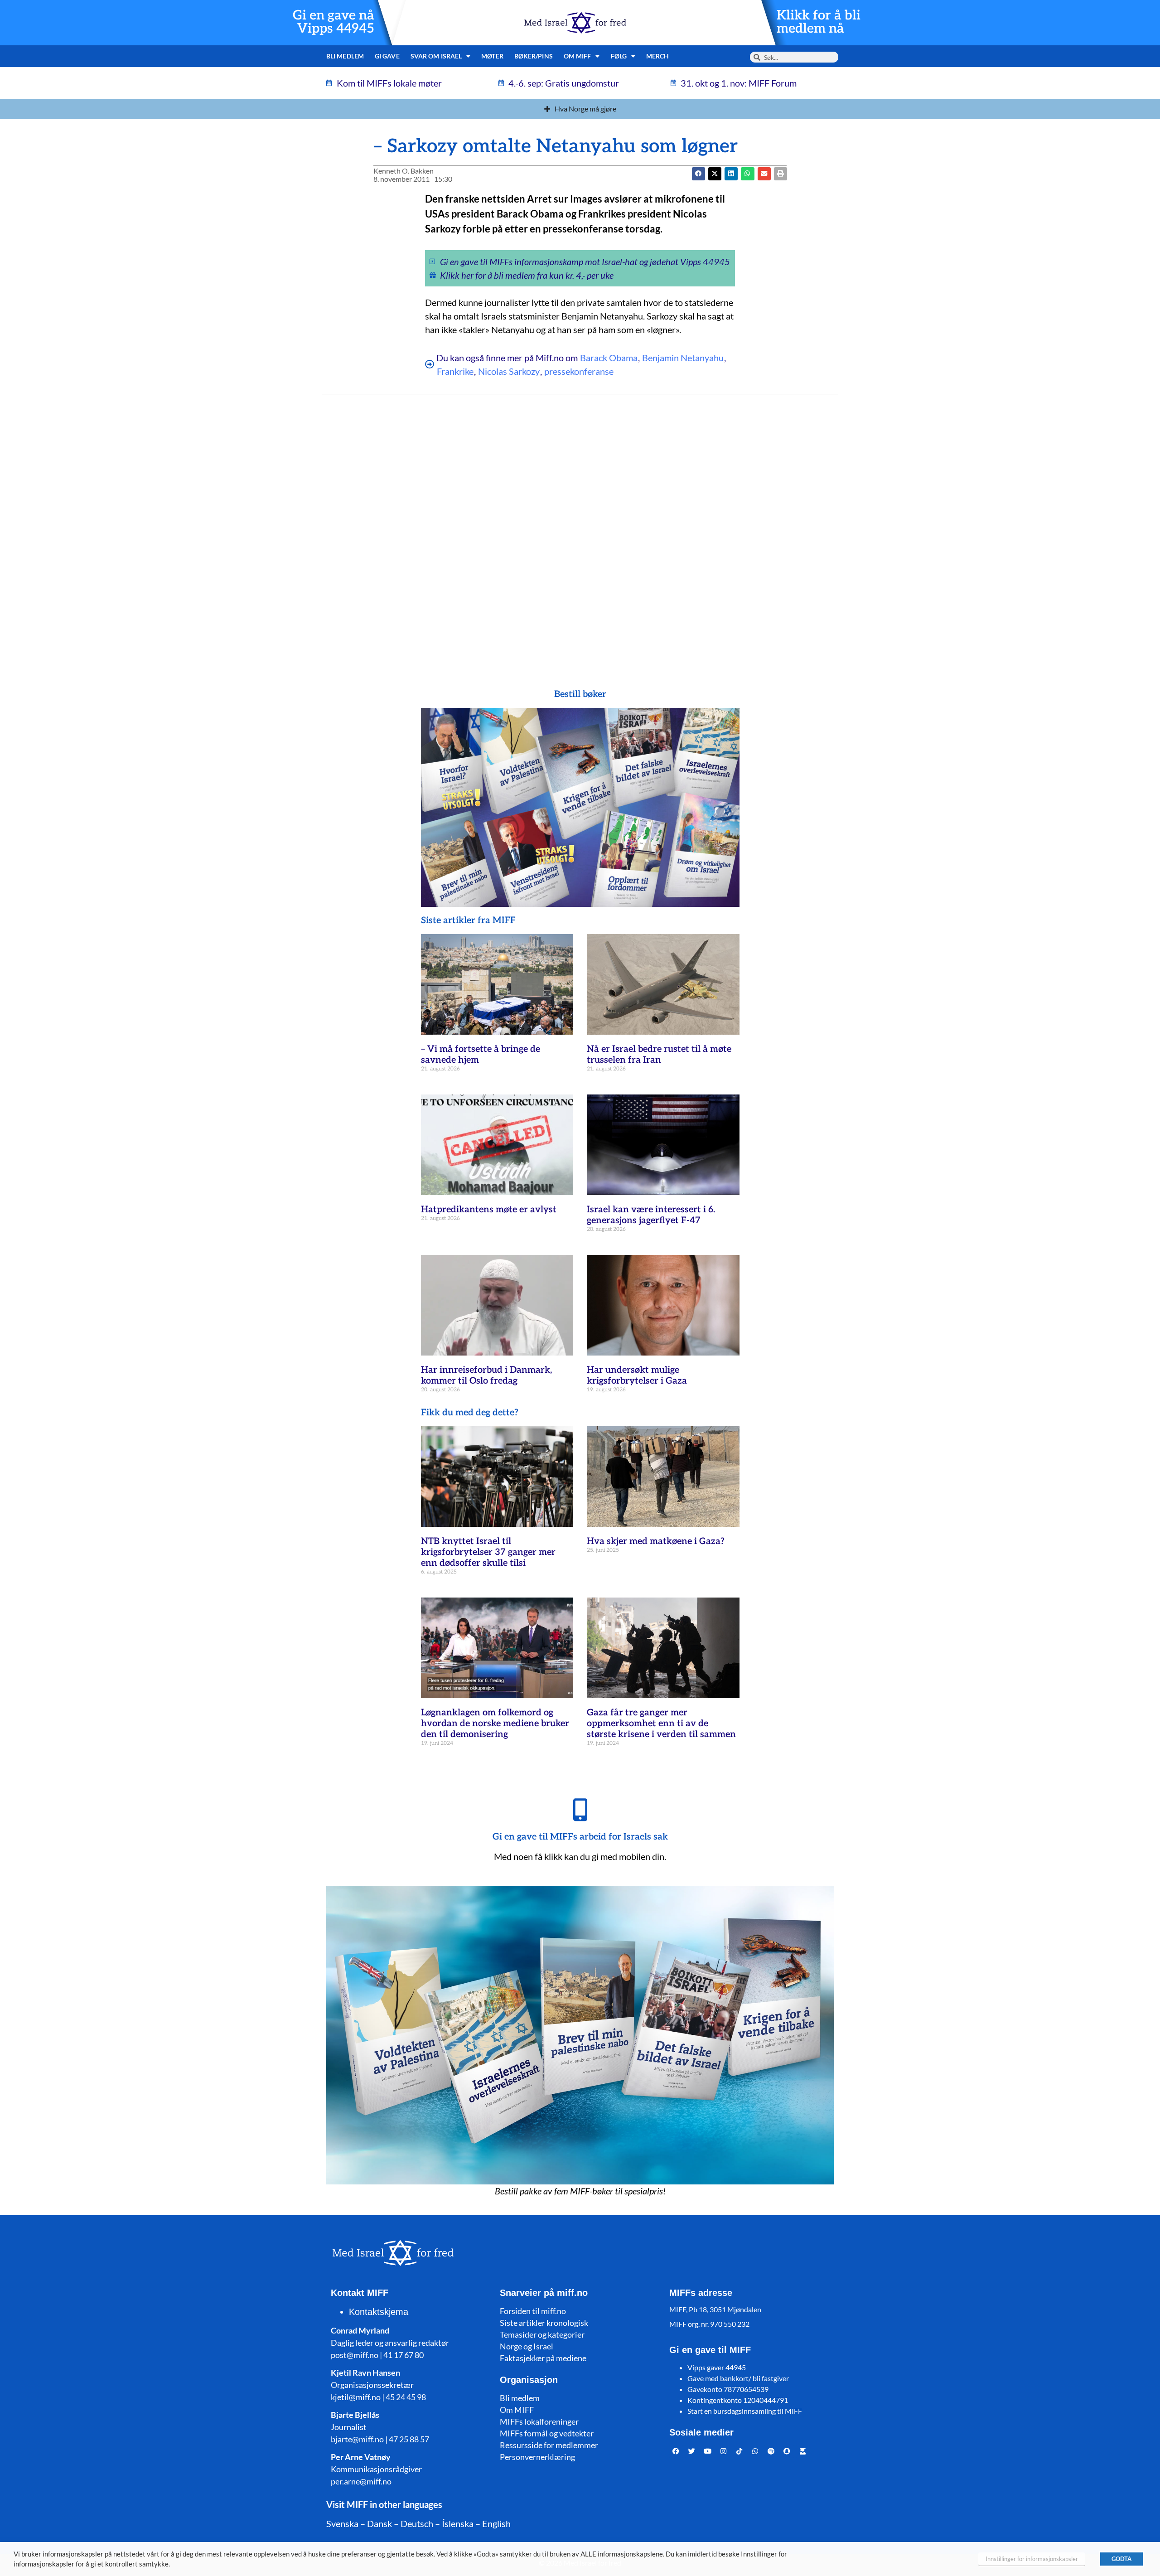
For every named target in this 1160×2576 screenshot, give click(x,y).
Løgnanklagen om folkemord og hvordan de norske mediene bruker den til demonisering (495, 1724)
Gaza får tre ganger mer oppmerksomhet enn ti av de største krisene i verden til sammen (661, 1724)
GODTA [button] (1121, 2559)
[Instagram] (724, 2451)
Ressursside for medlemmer (549, 2445)
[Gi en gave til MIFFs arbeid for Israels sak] (580, 1810)
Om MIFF (517, 2410)
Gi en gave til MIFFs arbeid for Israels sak (580, 1837)
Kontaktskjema (379, 2312)
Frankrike (455, 371)
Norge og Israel (527, 2346)
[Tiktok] (739, 2451)
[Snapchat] (787, 2451)
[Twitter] (692, 2451)
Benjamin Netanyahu (683, 358)
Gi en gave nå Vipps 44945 (333, 22)
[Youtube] (708, 2451)
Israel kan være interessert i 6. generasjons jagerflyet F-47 (651, 1215)
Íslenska (458, 2523)
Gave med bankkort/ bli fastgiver (738, 2378)
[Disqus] (580, 523)
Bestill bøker (580, 694)
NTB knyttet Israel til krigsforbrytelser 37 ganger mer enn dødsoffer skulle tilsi (488, 1552)
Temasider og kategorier (542, 2334)
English (496, 2523)
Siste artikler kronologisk (544, 2323)
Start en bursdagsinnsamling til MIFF (745, 2411)
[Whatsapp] (755, 2451)
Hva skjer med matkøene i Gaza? (656, 1541)
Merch (658, 56)
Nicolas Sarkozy (509, 371)
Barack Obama (609, 358)
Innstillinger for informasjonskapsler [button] (1032, 2559)
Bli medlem (345, 56)
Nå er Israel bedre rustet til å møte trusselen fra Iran (659, 1055)
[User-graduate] (803, 2451)
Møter (492, 56)
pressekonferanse (579, 371)
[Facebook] (676, 2451)
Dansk (379, 2523)
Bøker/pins (534, 56)
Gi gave (387, 56)
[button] (715, 174)
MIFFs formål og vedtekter (547, 2433)
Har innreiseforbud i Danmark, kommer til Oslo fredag (486, 1375)
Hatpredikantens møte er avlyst (489, 1210)
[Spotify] (771, 2451)
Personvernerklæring (537, 2457)
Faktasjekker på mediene (543, 2358)
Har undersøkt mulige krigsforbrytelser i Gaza (637, 1375)
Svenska (342, 2523)
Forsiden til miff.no (533, 2311)
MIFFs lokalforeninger (539, 2421)
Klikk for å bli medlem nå (819, 22)
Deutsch (417, 2523)
